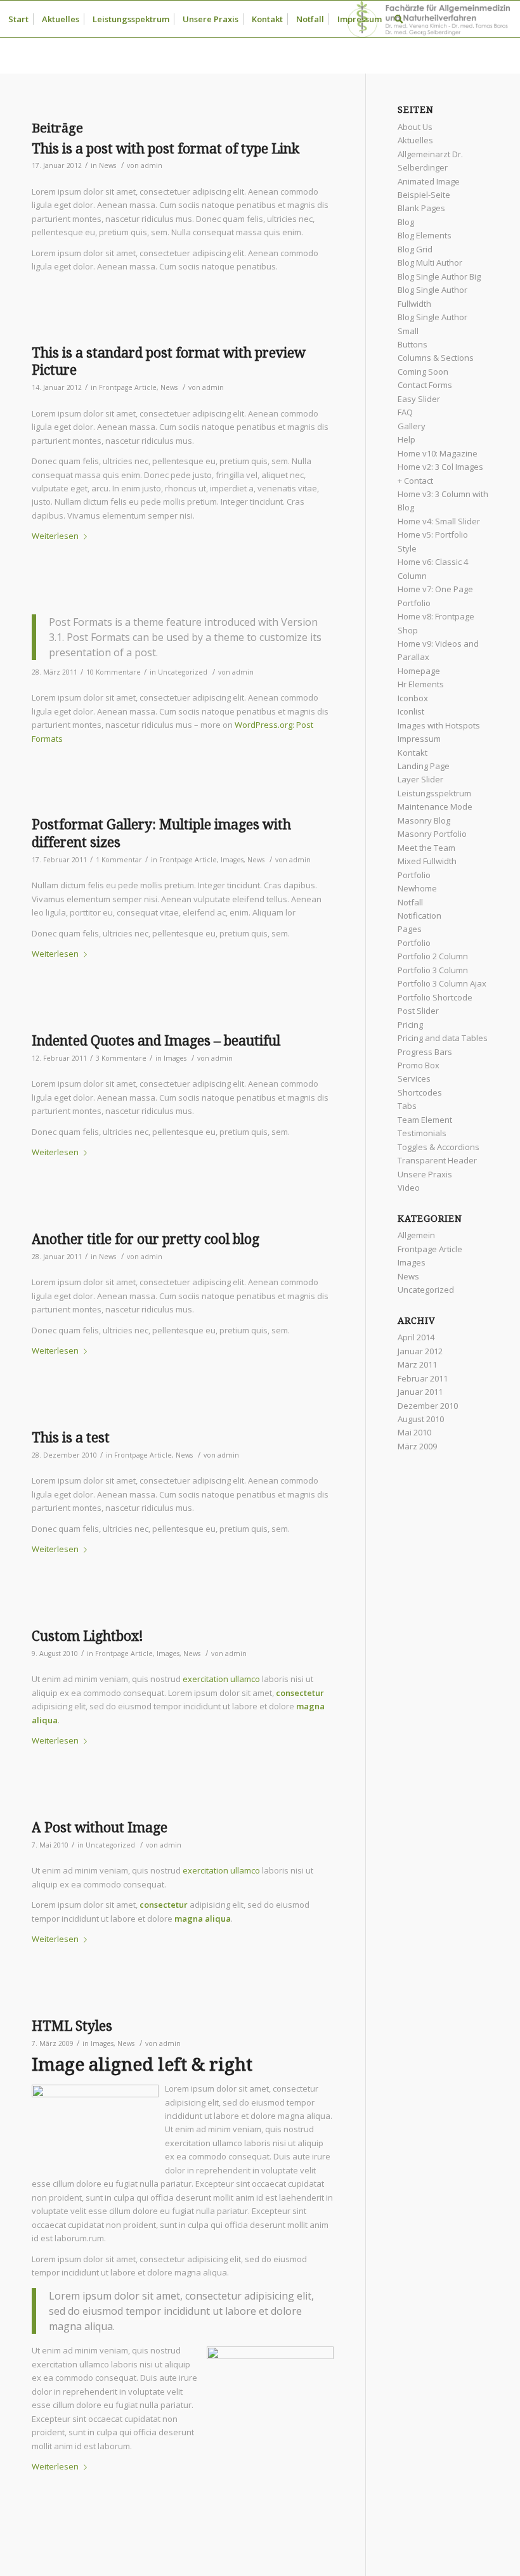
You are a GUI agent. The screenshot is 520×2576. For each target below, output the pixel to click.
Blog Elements (425, 235)
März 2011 (417, 1364)
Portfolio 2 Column (433, 956)
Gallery (412, 426)
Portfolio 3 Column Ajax (442, 983)
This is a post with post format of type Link (166, 149)
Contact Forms (425, 385)
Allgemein (416, 1235)
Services (414, 1078)
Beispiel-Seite (424, 195)
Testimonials (422, 1133)
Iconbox (413, 698)
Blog (406, 222)
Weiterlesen (55, 536)
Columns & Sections (436, 358)
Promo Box (419, 1065)
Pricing (410, 1025)
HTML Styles (72, 2026)
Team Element (425, 1120)
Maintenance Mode (435, 806)
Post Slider (418, 1011)
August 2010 (421, 1419)
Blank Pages (421, 208)
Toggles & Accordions (439, 1147)
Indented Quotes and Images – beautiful (156, 1041)
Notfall (410, 902)
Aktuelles (415, 140)
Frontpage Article (128, 387)
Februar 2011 (423, 1378)
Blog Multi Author (430, 262)
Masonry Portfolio (432, 834)
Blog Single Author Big (439, 276)
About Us (415, 127)
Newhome (417, 888)
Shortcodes (420, 1092)
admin (152, 165)
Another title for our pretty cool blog (146, 1239)
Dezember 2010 (428, 1406)
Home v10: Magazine (438, 453)
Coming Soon (423, 372)
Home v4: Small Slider (439, 521)
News (107, 165)
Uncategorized (183, 672)
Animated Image (429, 181)
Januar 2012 (420, 1351)
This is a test (71, 1438)
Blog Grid (415, 249)
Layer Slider (420, 779)
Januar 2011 (420, 1392)
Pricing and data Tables (443, 1038)
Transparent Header (437, 1160)
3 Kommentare (121, 1058)
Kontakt (413, 753)
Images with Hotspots (439, 725)
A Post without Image (100, 1828)
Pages (410, 929)
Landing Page (424, 766)
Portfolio (414, 943)
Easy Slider (419, 399)
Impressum (419, 739)
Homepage (419, 671)
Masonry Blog (424, 820)
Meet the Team (426, 848)
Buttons (413, 344)
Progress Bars (425, 1052)
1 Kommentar (119, 860)
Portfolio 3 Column (433, 970)
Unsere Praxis (425, 1174)
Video (409, 1188)
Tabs (407, 1106)
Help (406, 439)
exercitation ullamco (221, 1679)
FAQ (405, 412)
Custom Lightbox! (88, 1636)
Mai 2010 (414, 1432)
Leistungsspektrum (434, 793)
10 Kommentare (114, 672)
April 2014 (416, 1337)
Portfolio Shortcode (435, 997)
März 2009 (417, 1446)
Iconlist (411, 711)
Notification (419, 916)
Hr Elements (421, 684)
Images (232, 860)
